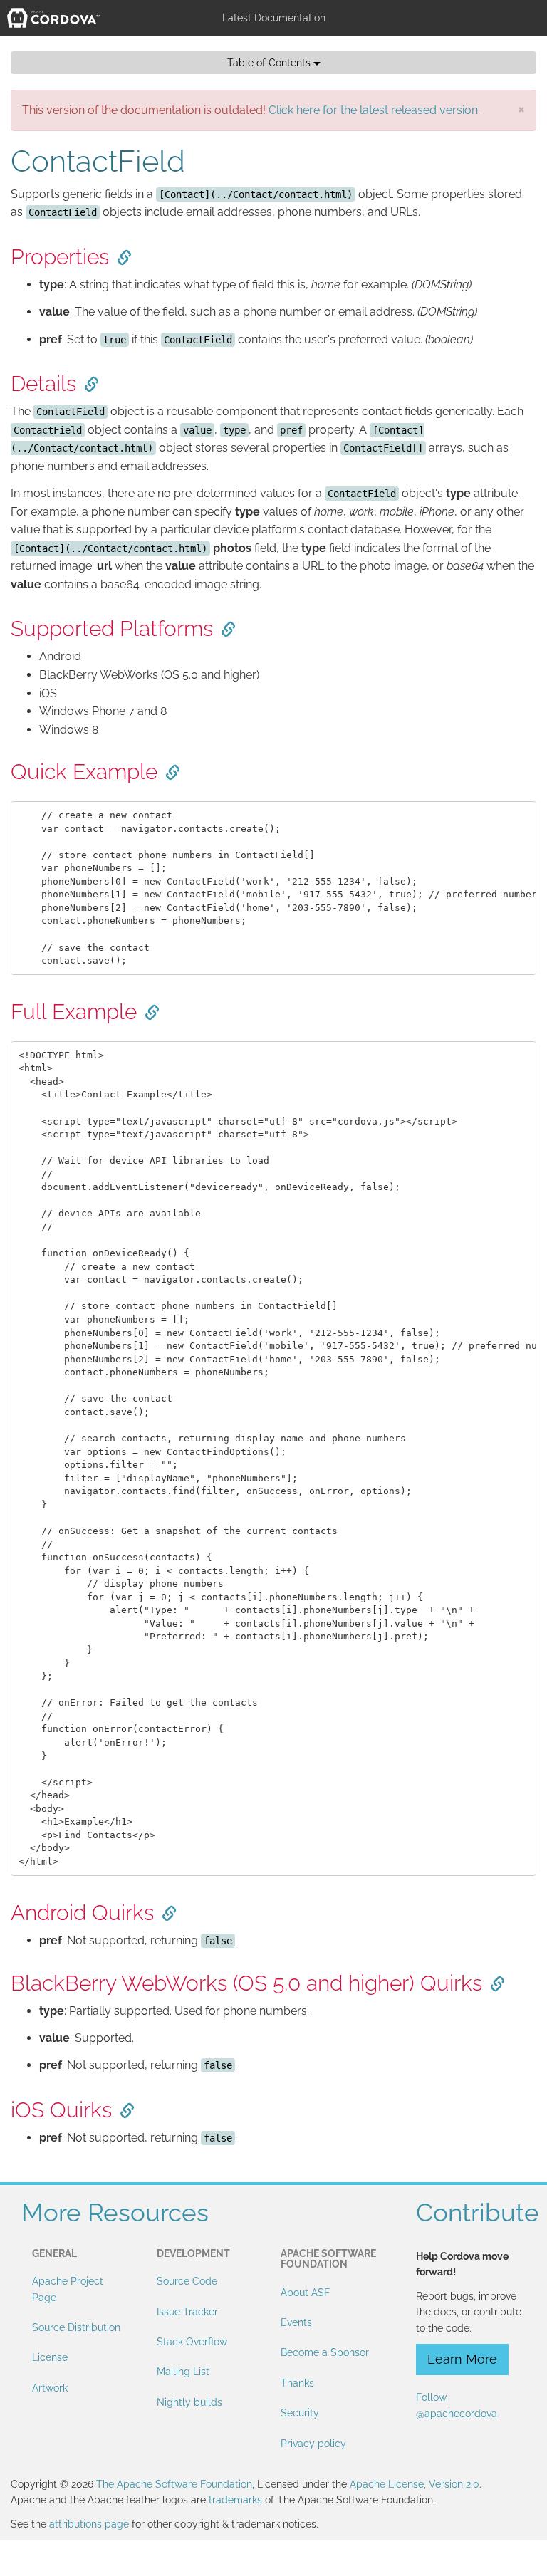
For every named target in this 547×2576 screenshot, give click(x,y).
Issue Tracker (187, 2312)
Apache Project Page (68, 2289)
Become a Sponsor (325, 2352)
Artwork (50, 2388)
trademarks (235, 2500)
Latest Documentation (274, 18)
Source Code (187, 2281)
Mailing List (183, 2372)
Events (296, 2322)
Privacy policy (313, 2444)
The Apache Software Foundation (174, 2484)
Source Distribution (76, 2327)
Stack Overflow (192, 2342)
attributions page (89, 2524)
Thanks (297, 2383)
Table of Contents (270, 63)
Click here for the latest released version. (374, 110)
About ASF (305, 2293)
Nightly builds (189, 2402)
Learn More (462, 2359)
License (50, 2357)
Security (300, 2413)
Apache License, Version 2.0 (415, 2484)
